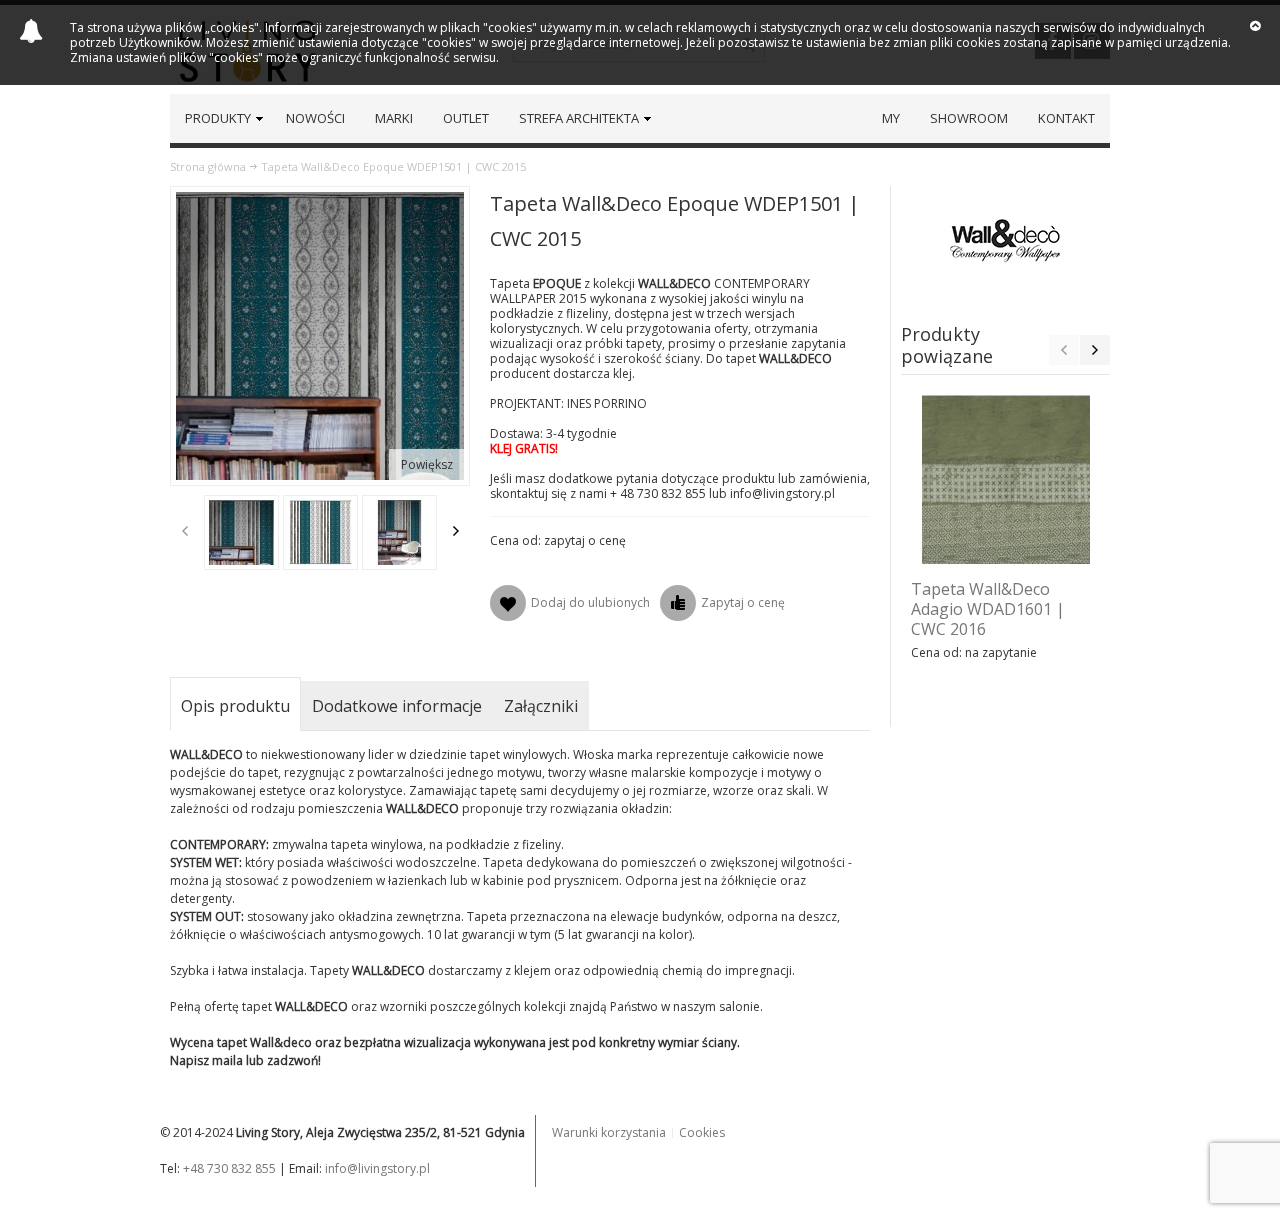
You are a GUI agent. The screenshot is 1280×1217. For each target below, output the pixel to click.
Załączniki (541, 706)
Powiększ (427, 464)
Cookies (702, 1132)
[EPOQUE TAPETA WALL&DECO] (241, 532)
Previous (185, 531)
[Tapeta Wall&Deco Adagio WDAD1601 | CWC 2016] (1006, 479)
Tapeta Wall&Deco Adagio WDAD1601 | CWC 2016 (988, 609)
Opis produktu (235, 706)
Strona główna (208, 166)
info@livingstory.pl (377, 1168)
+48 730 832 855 (229, 1168)
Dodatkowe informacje (397, 706)
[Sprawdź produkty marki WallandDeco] (1006, 241)
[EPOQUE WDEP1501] (320, 532)
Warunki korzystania (609, 1132)
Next (456, 531)
